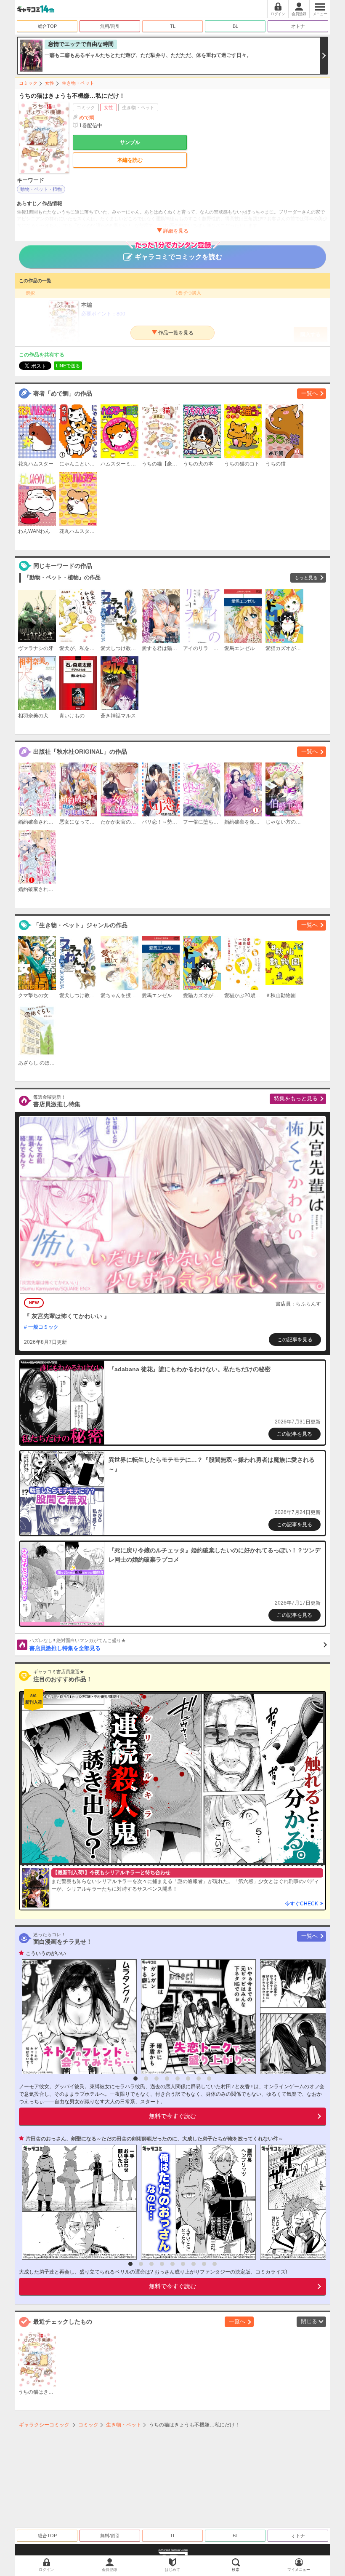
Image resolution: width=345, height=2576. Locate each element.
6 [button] (188, 2078)
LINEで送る (68, 366)
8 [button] (209, 2078)
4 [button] (167, 2078)
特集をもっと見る (296, 1098)
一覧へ (309, 393)
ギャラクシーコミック (44, 2425)
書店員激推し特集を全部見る (78, 1645)
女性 (50, 83)
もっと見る (306, 578)
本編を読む (130, 160)
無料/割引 (110, 26)
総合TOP (47, 26)
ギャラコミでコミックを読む (178, 257)
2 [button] (146, 2078)
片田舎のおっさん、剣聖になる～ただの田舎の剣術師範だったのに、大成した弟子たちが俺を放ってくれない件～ (154, 2139)
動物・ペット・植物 (41, 189)
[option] (77, 2017)
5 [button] (178, 2078)
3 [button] (157, 2078)
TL (173, 26)
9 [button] (215, 2264)
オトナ (298, 26)
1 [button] (135, 2078)
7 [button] (199, 2078)
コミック (28, 83)
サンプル (130, 142)
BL (235, 26)
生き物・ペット (78, 83)
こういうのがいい (46, 1953)
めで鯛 (87, 118)
